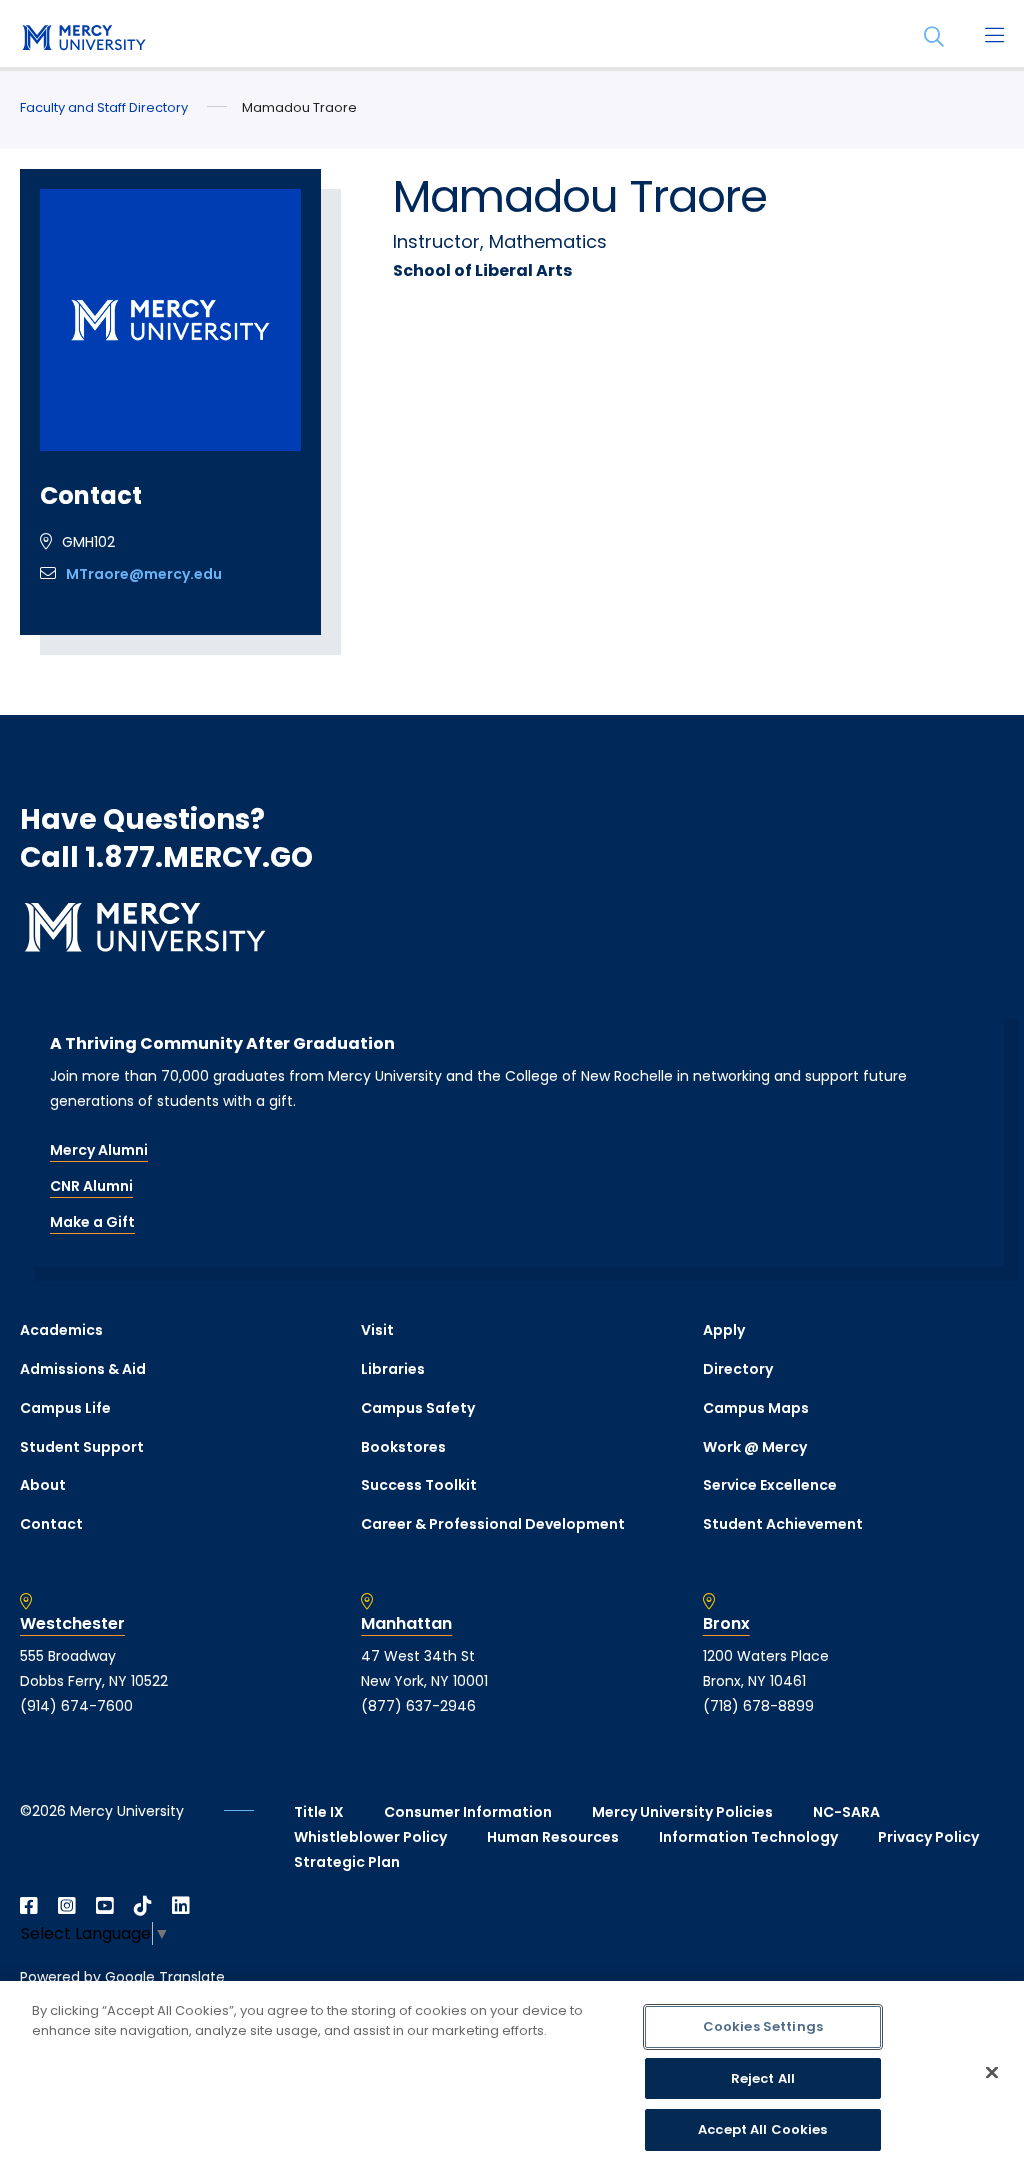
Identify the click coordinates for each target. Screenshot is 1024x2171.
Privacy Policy (928, 1837)
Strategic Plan (347, 1862)
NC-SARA (846, 1812)
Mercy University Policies (682, 1812)
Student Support (82, 1447)
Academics (61, 1330)
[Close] (992, 2073)
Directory (738, 1369)
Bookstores (403, 1447)
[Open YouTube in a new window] (105, 1906)
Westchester (72, 1624)
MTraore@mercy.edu (144, 574)
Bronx (726, 1624)
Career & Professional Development (493, 1524)
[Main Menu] (994, 37)
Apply (724, 1330)
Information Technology (748, 1837)
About (43, 1485)
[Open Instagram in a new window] (67, 1906)
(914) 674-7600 (76, 1706)
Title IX (319, 1812)
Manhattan (406, 1624)
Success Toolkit (419, 1485)
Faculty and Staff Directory (104, 107)
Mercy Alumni (99, 1150)
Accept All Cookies (762, 2129)
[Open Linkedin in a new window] (181, 1906)
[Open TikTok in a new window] (143, 1906)
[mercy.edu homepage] (80, 39)
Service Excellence (770, 1485)
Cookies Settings (763, 2026)
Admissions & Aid (83, 1369)
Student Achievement (783, 1524)
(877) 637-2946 (418, 1706)
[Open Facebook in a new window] (29, 1906)
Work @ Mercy (755, 1447)
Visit (377, 1330)
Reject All (763, 2078)
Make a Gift (92, 1222)
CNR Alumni (91, 1186)
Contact (51, 1524)
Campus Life (65, 1408)
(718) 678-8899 (758, 1706)
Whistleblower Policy (370, 1837)
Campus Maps (756, 1408)
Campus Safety (418, 1408)
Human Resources (553, 1837)
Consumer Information (468, 1812)
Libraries (393, 1369)
